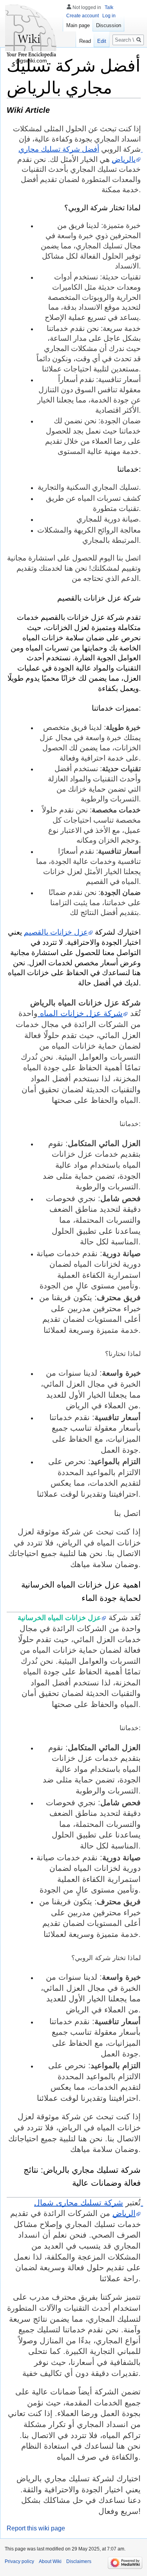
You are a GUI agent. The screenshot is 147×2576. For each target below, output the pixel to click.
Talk (109, 7)
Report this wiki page (36, 2528)
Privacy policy (19, 2561)
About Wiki (50, 2561)
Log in (109, 16)
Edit (102, 41)
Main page (78, 25)
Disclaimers (79, 2561)
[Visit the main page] (31, 31)
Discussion (109, 25)
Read (85, 41)
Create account (83, 16)
